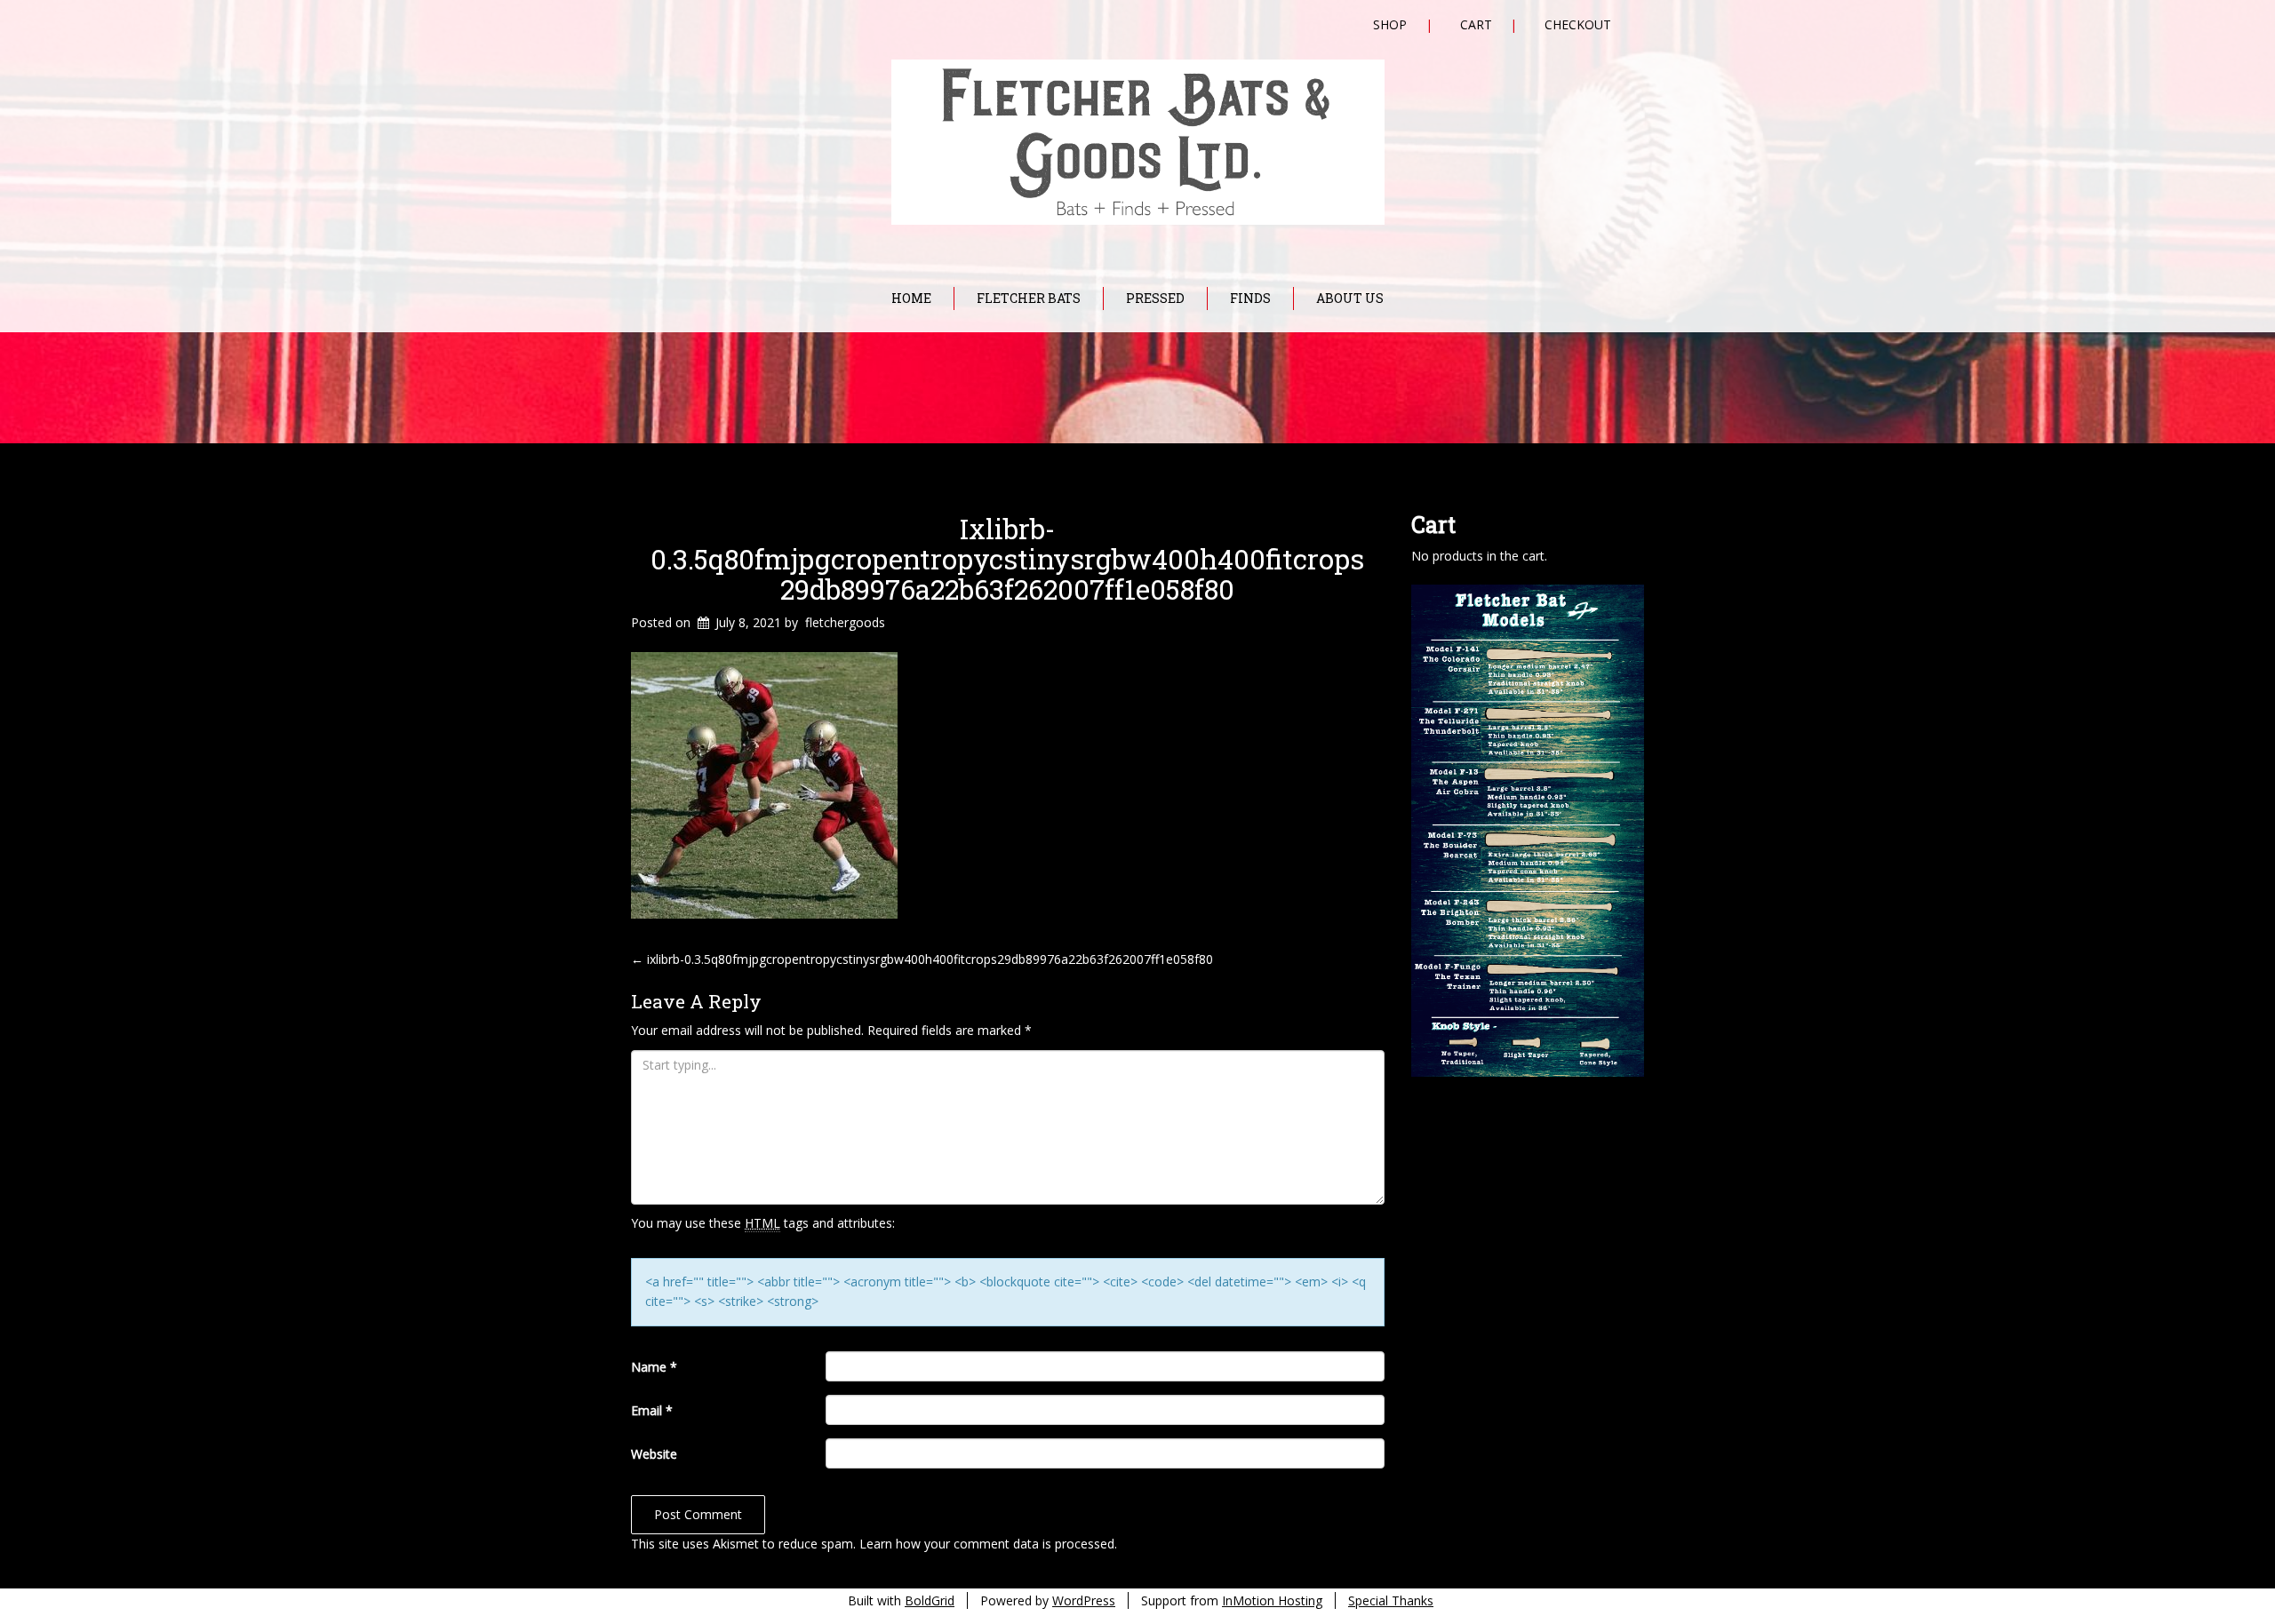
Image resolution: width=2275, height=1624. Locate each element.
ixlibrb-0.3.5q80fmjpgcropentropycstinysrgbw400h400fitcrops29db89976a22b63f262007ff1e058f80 (1007, 559)
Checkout (1578, 24)
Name (654, 1367)
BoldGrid (930, 1600)
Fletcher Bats (1029, 298)
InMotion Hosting (1272, 1600)
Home (911, 298)
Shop (1390, 24)
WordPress (1084, 1600)
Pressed (1155, 298)
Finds (1250, 298)
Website (654, 1454)
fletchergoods (845, 622)
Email (652, 1410)
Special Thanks (1391, 1600)
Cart (1476, 24)
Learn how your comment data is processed (987, 1544)
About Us (1350, 298)
